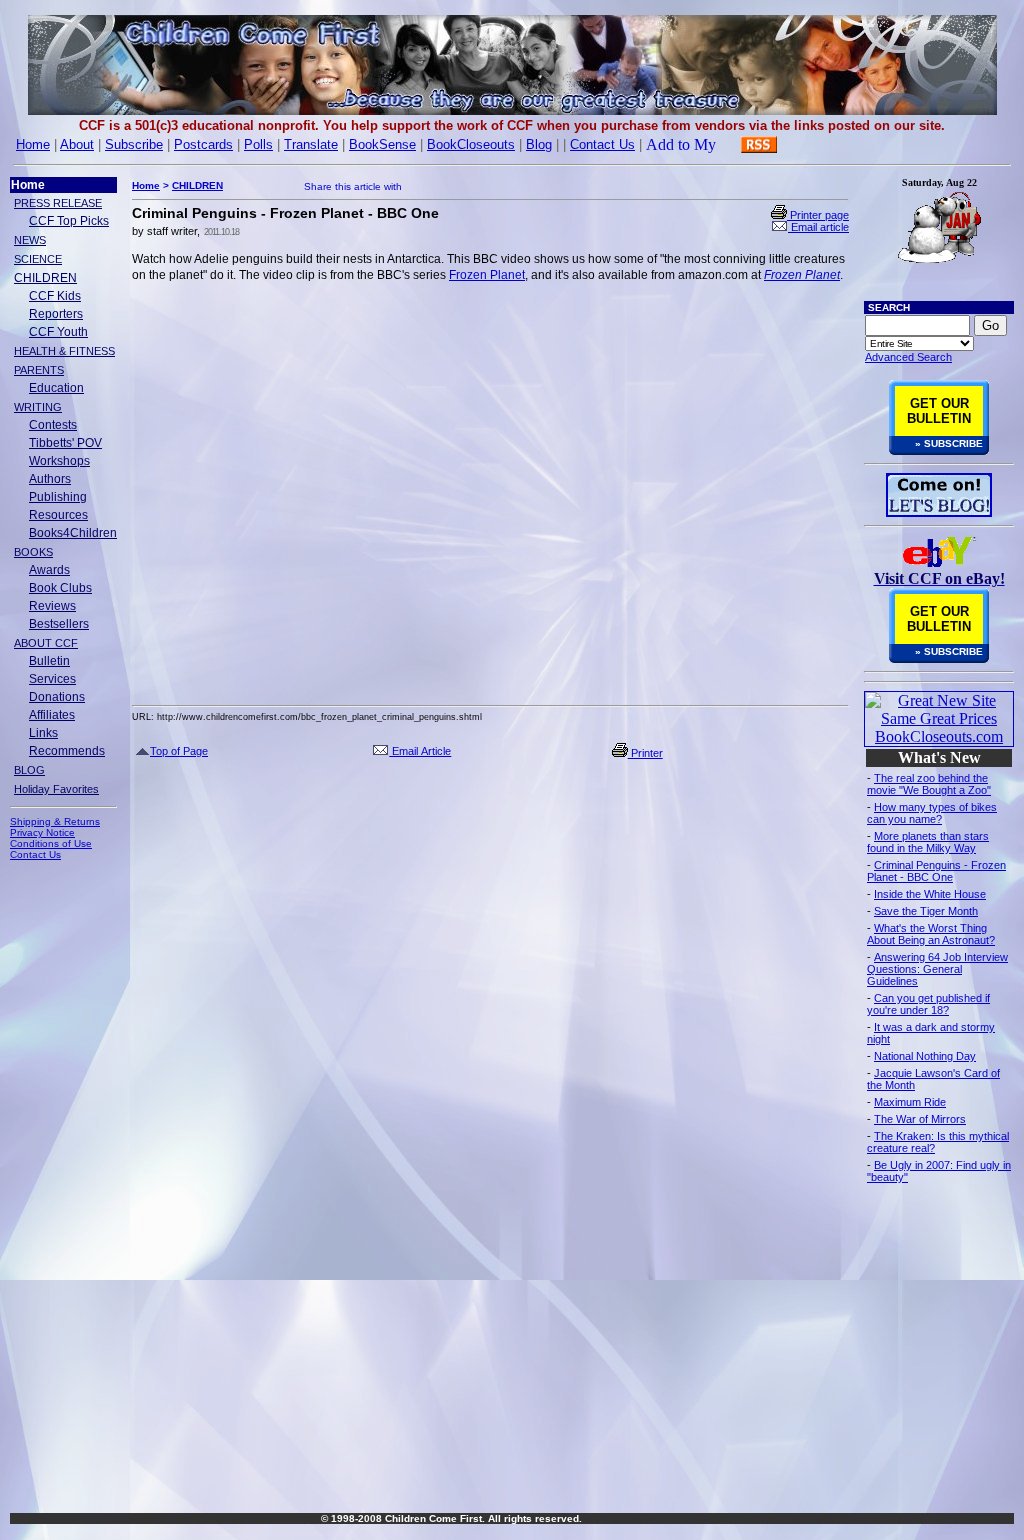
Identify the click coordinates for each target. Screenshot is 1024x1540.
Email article (818, 227)
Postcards (203, 144)
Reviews (52, 606)
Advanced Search (908, 357)
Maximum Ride (910, 1102)
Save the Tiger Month (926, 911)
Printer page (818, 215)
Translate (311, 144)
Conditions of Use (51, 843)
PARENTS (39, 370)
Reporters (56, 314)
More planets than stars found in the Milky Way (928, 842)
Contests (53, 425)
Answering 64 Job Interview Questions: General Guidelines (937, 969)
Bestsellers (59, 624)
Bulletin (49, 661)
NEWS (30, 240)
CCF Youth (58, 332)
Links (43, 733)
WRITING (38, 407)
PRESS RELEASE (58, 203)
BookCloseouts (471, 144)
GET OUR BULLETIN (939, 411)
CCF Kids (55, 296)
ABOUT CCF (46, 643)
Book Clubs (60, 588)
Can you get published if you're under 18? (928, 1004)
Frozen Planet (487, 275)
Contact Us (602, 144)
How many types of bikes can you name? (932, 813)
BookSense (382, 144)
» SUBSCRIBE (949, 443)
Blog (539, 144)
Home (33, 144)
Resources (58, 515)
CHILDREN (45, 278)
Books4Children (73, 533)
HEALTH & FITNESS (64, 351)
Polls (258, 144)
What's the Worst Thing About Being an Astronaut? (931, 934)
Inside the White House (930, 894)
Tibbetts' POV (65, 443)
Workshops (59, 461)
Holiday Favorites (56, 789)
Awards (49, 570)
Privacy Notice (42, 832)
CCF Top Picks (69, 221)
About (77, 144)
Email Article (420, 751)
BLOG (29, 770)
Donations (57, 697)
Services (52, 679)
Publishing (58, 497)
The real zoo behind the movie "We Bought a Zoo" (929, 784)
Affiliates (52, 715)
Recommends (67, 751)
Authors (50, 479)
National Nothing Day (925, 1056)
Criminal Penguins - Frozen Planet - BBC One (936, 871)
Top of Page (179, 751)
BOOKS (33, 552)
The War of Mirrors (920, 1119)
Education (56, 388)
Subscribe (134, 144)
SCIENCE (38, 259)
